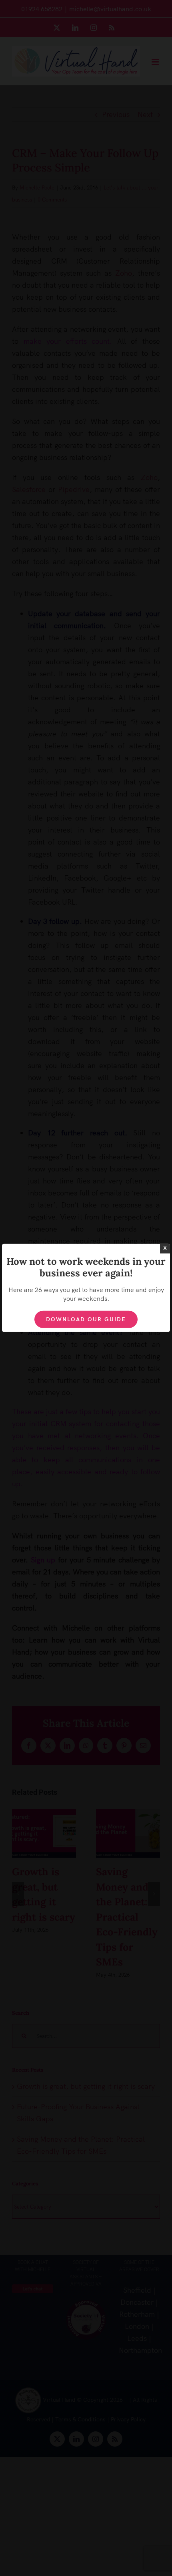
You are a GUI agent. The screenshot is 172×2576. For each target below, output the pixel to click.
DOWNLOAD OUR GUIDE (86, 1319)
